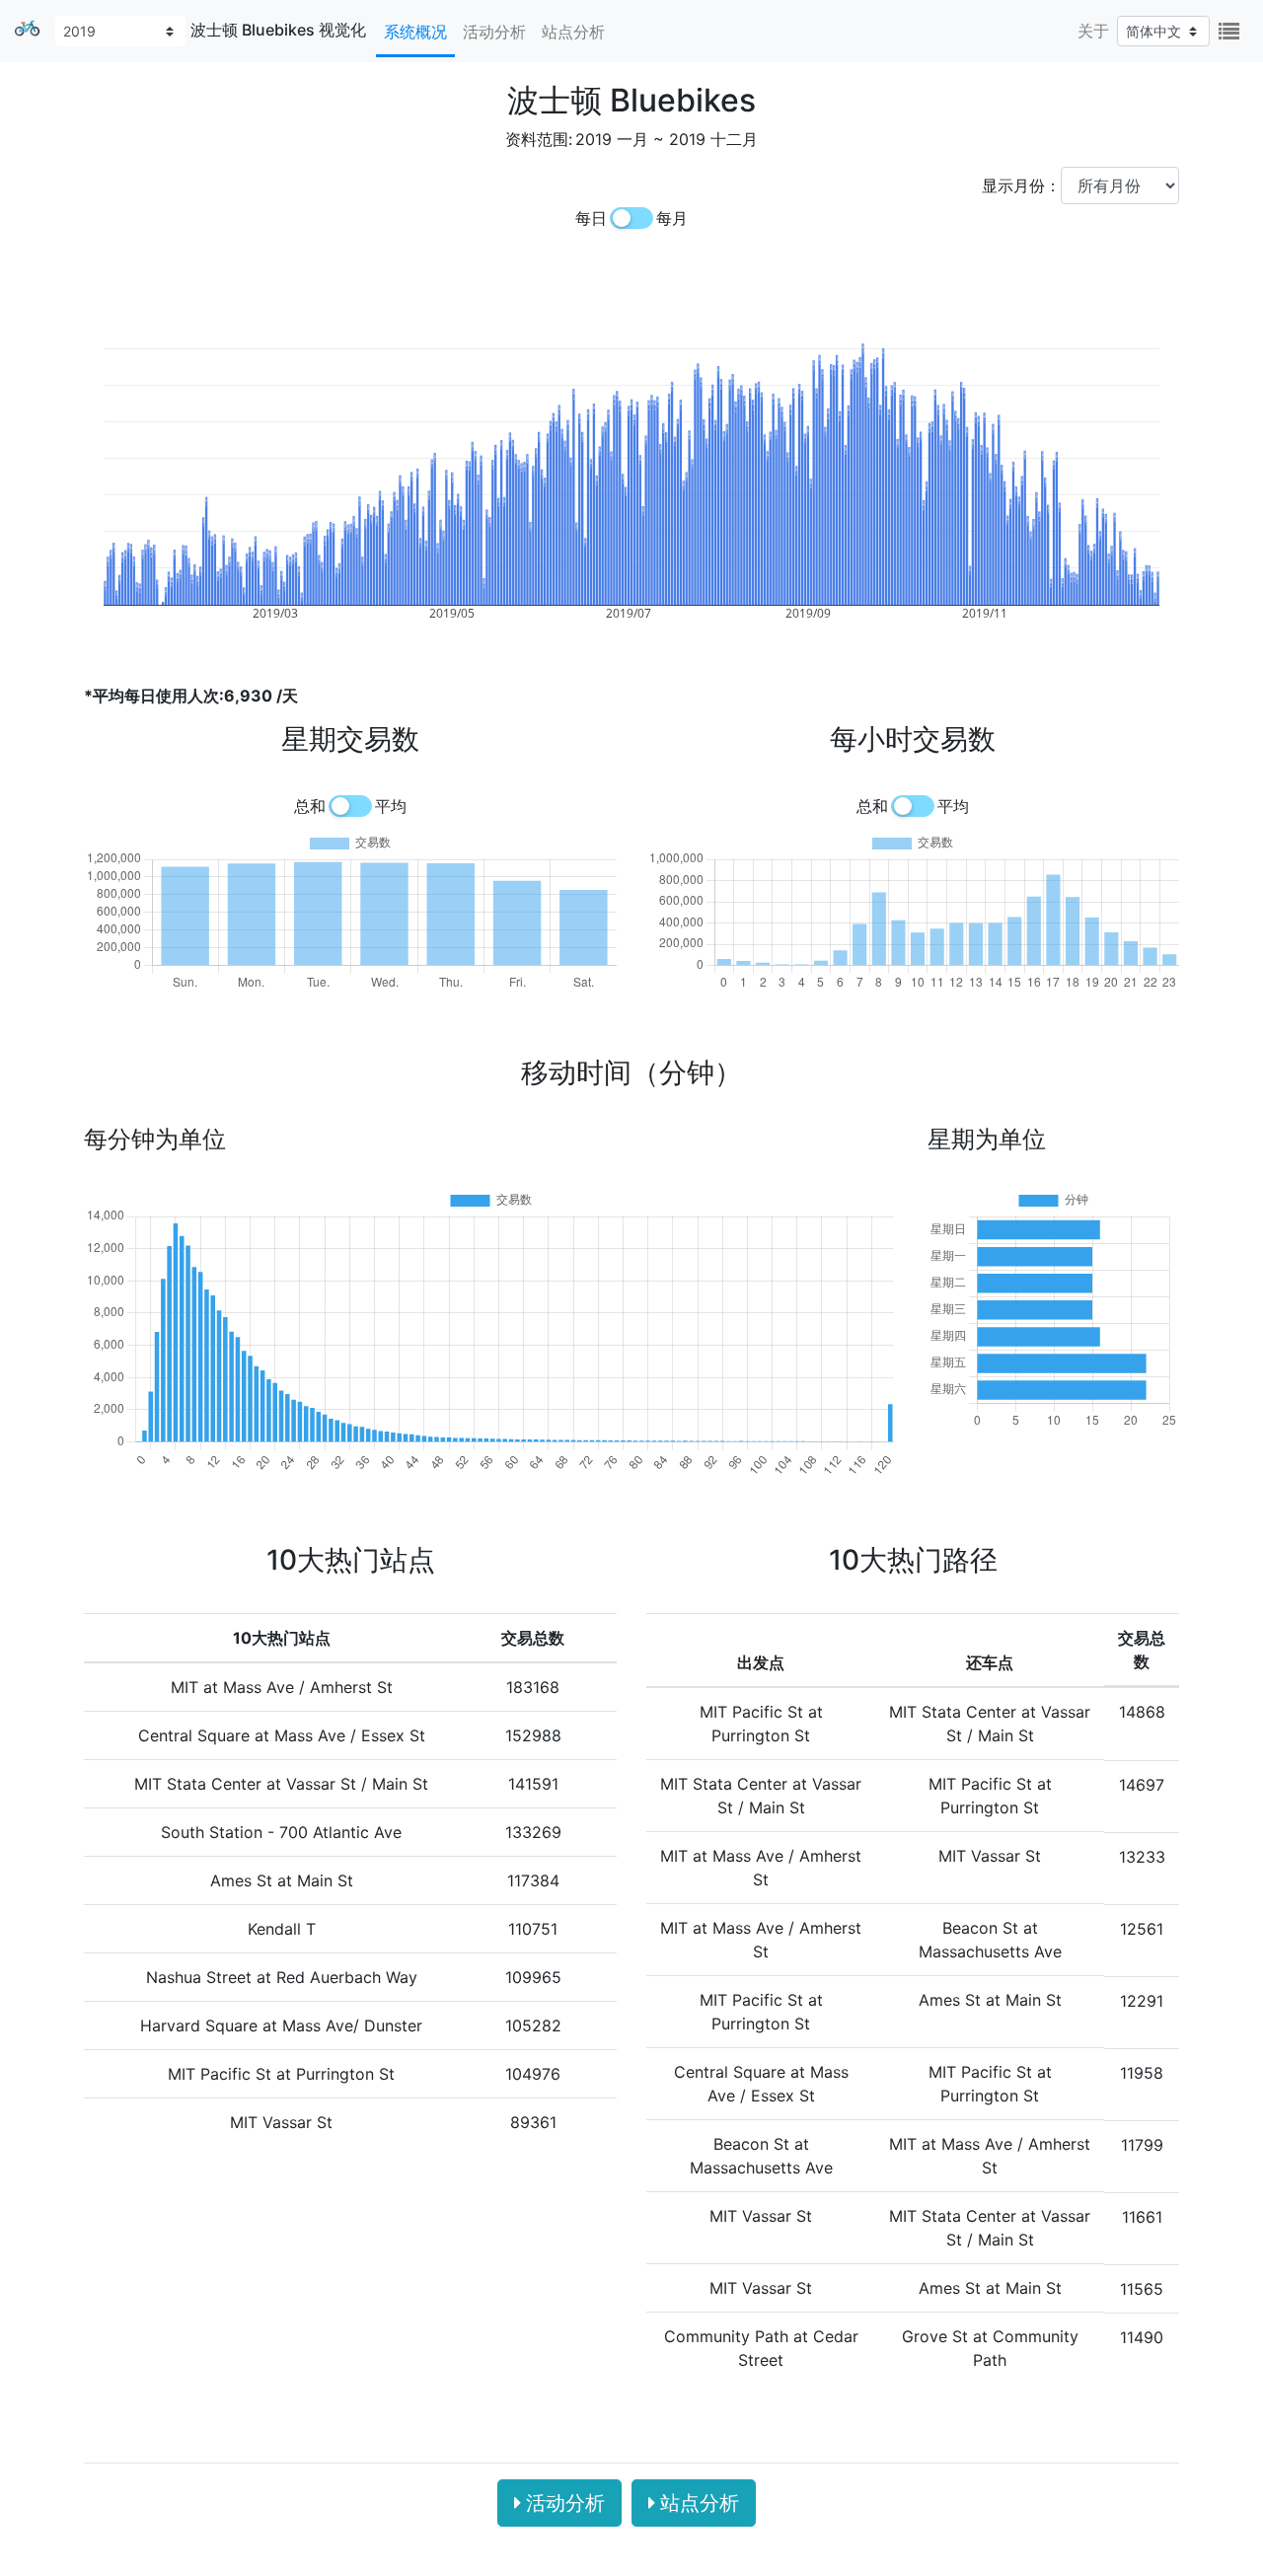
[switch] (631, 218)
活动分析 (494, 32)
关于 (1093, 31)
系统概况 (415, 32)
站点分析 (573, 32)
